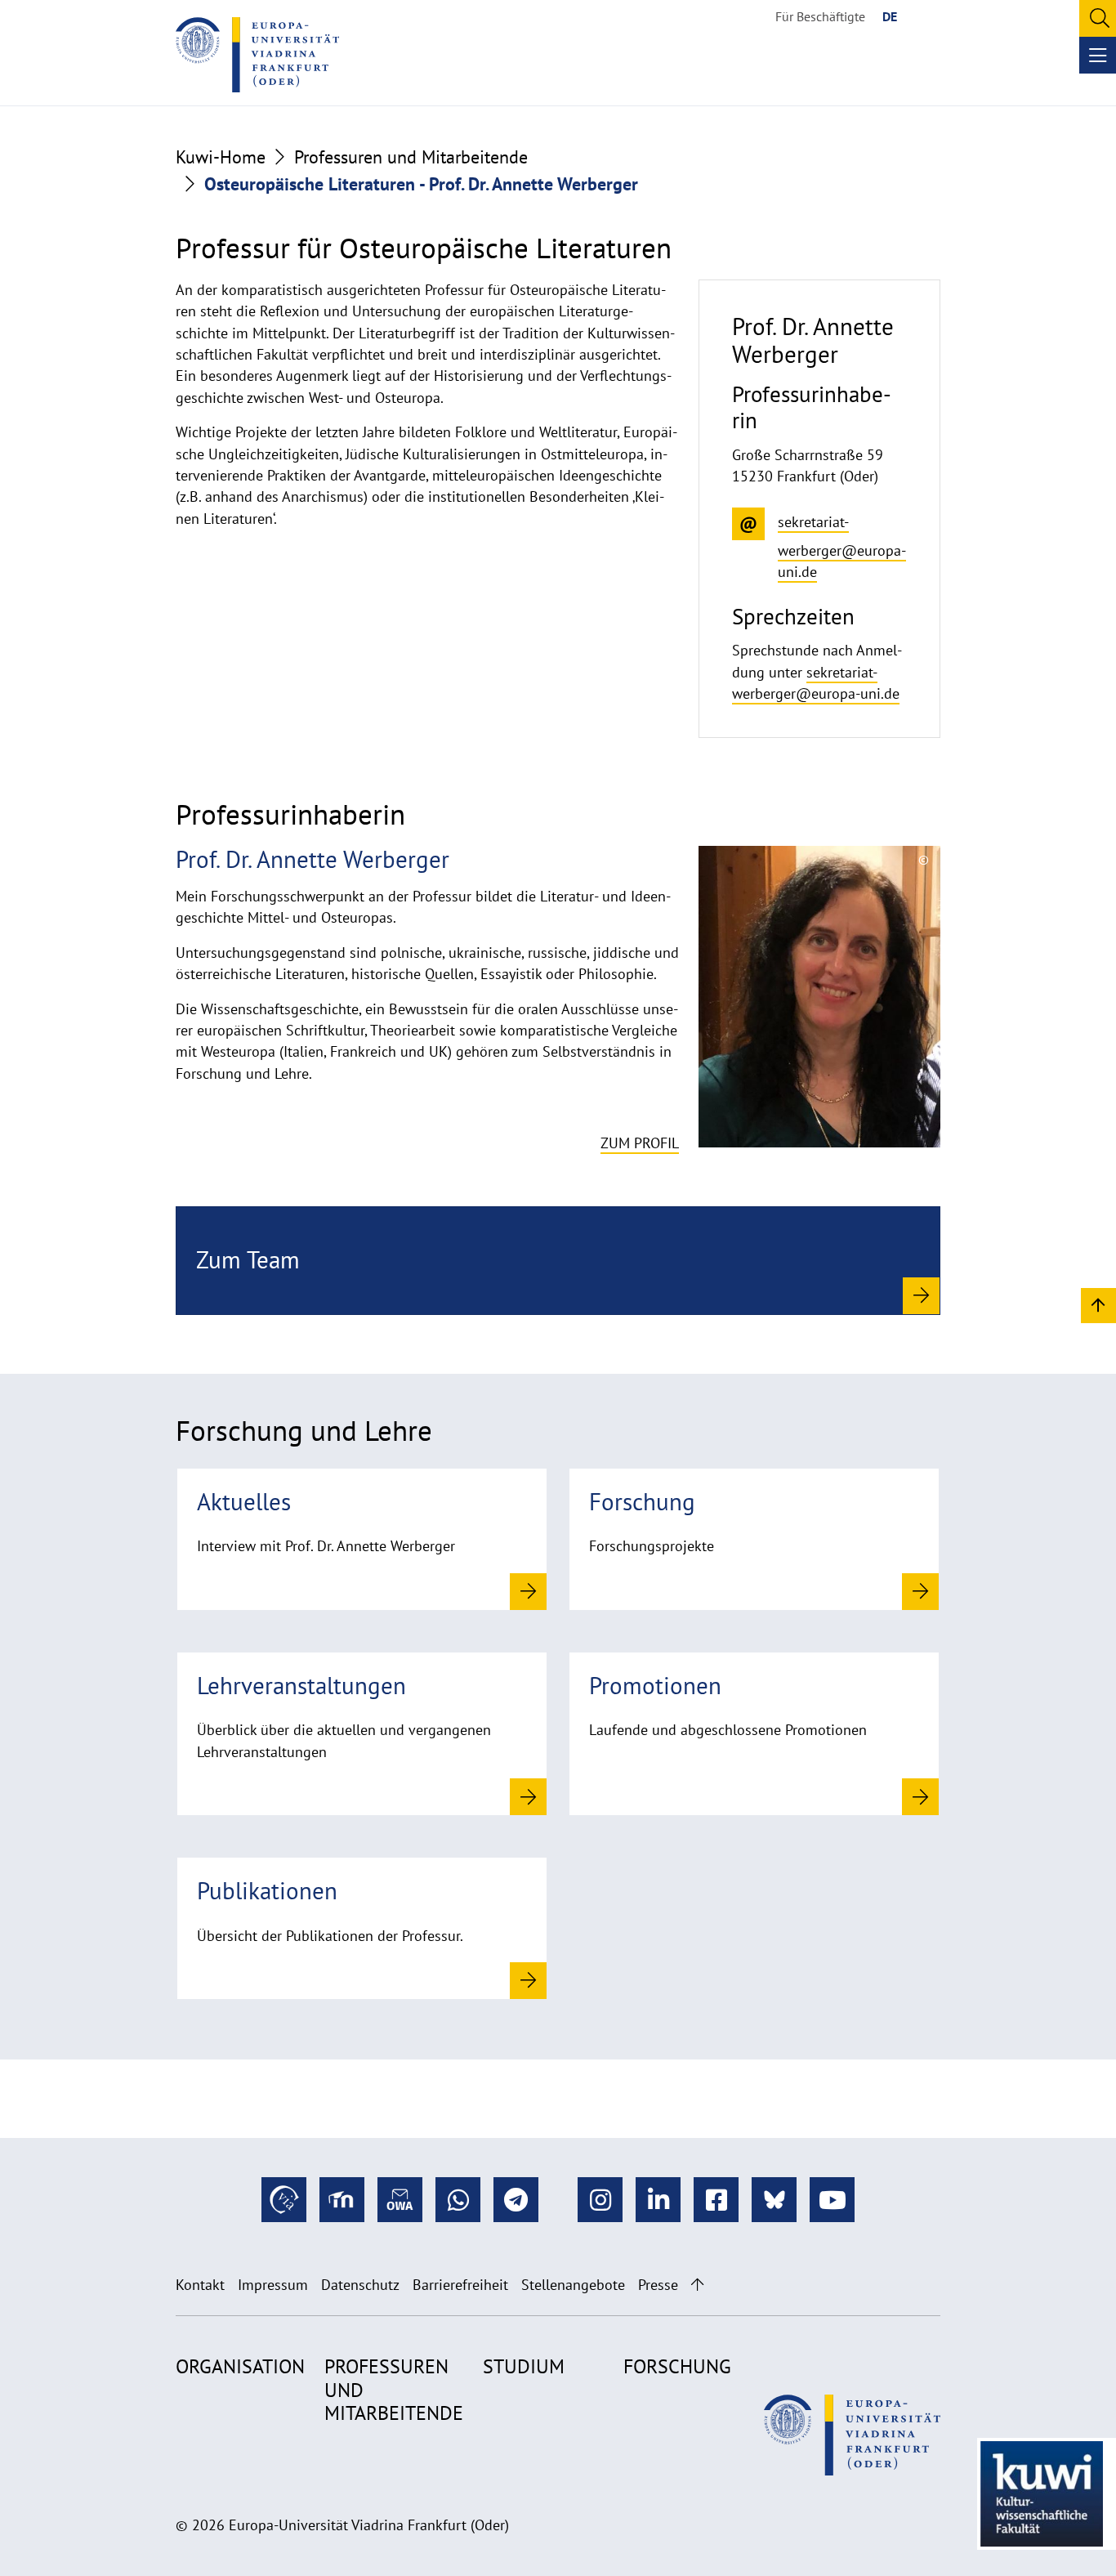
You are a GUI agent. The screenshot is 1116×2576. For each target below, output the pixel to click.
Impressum (273, 2285)
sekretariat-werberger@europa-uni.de (816, 683)
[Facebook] (716, 2200)
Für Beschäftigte (820, 16)
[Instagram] (600, 2200)
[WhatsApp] (458, 2200)
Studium (524, 2366)
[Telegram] (516, 2200)
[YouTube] (832, 2200)
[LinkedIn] (658, 2200)
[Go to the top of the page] (697, 2285)
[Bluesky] (774, 2200)
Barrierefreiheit (460, 2285)
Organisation (240, 2366)
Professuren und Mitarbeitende (411, 157)
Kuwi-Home (221, 157)
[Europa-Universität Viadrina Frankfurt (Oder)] (257, 55)
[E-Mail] (400, 2200)
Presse (658, 2285)
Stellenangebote (573, 2285)
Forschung (677, 2366)
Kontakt (200, 2285)
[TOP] (1098, 1305)
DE (890, 16)
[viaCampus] (284, 2200)
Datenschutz (360, 2285)
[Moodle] (342, 2200)
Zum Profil (640, 1143)
